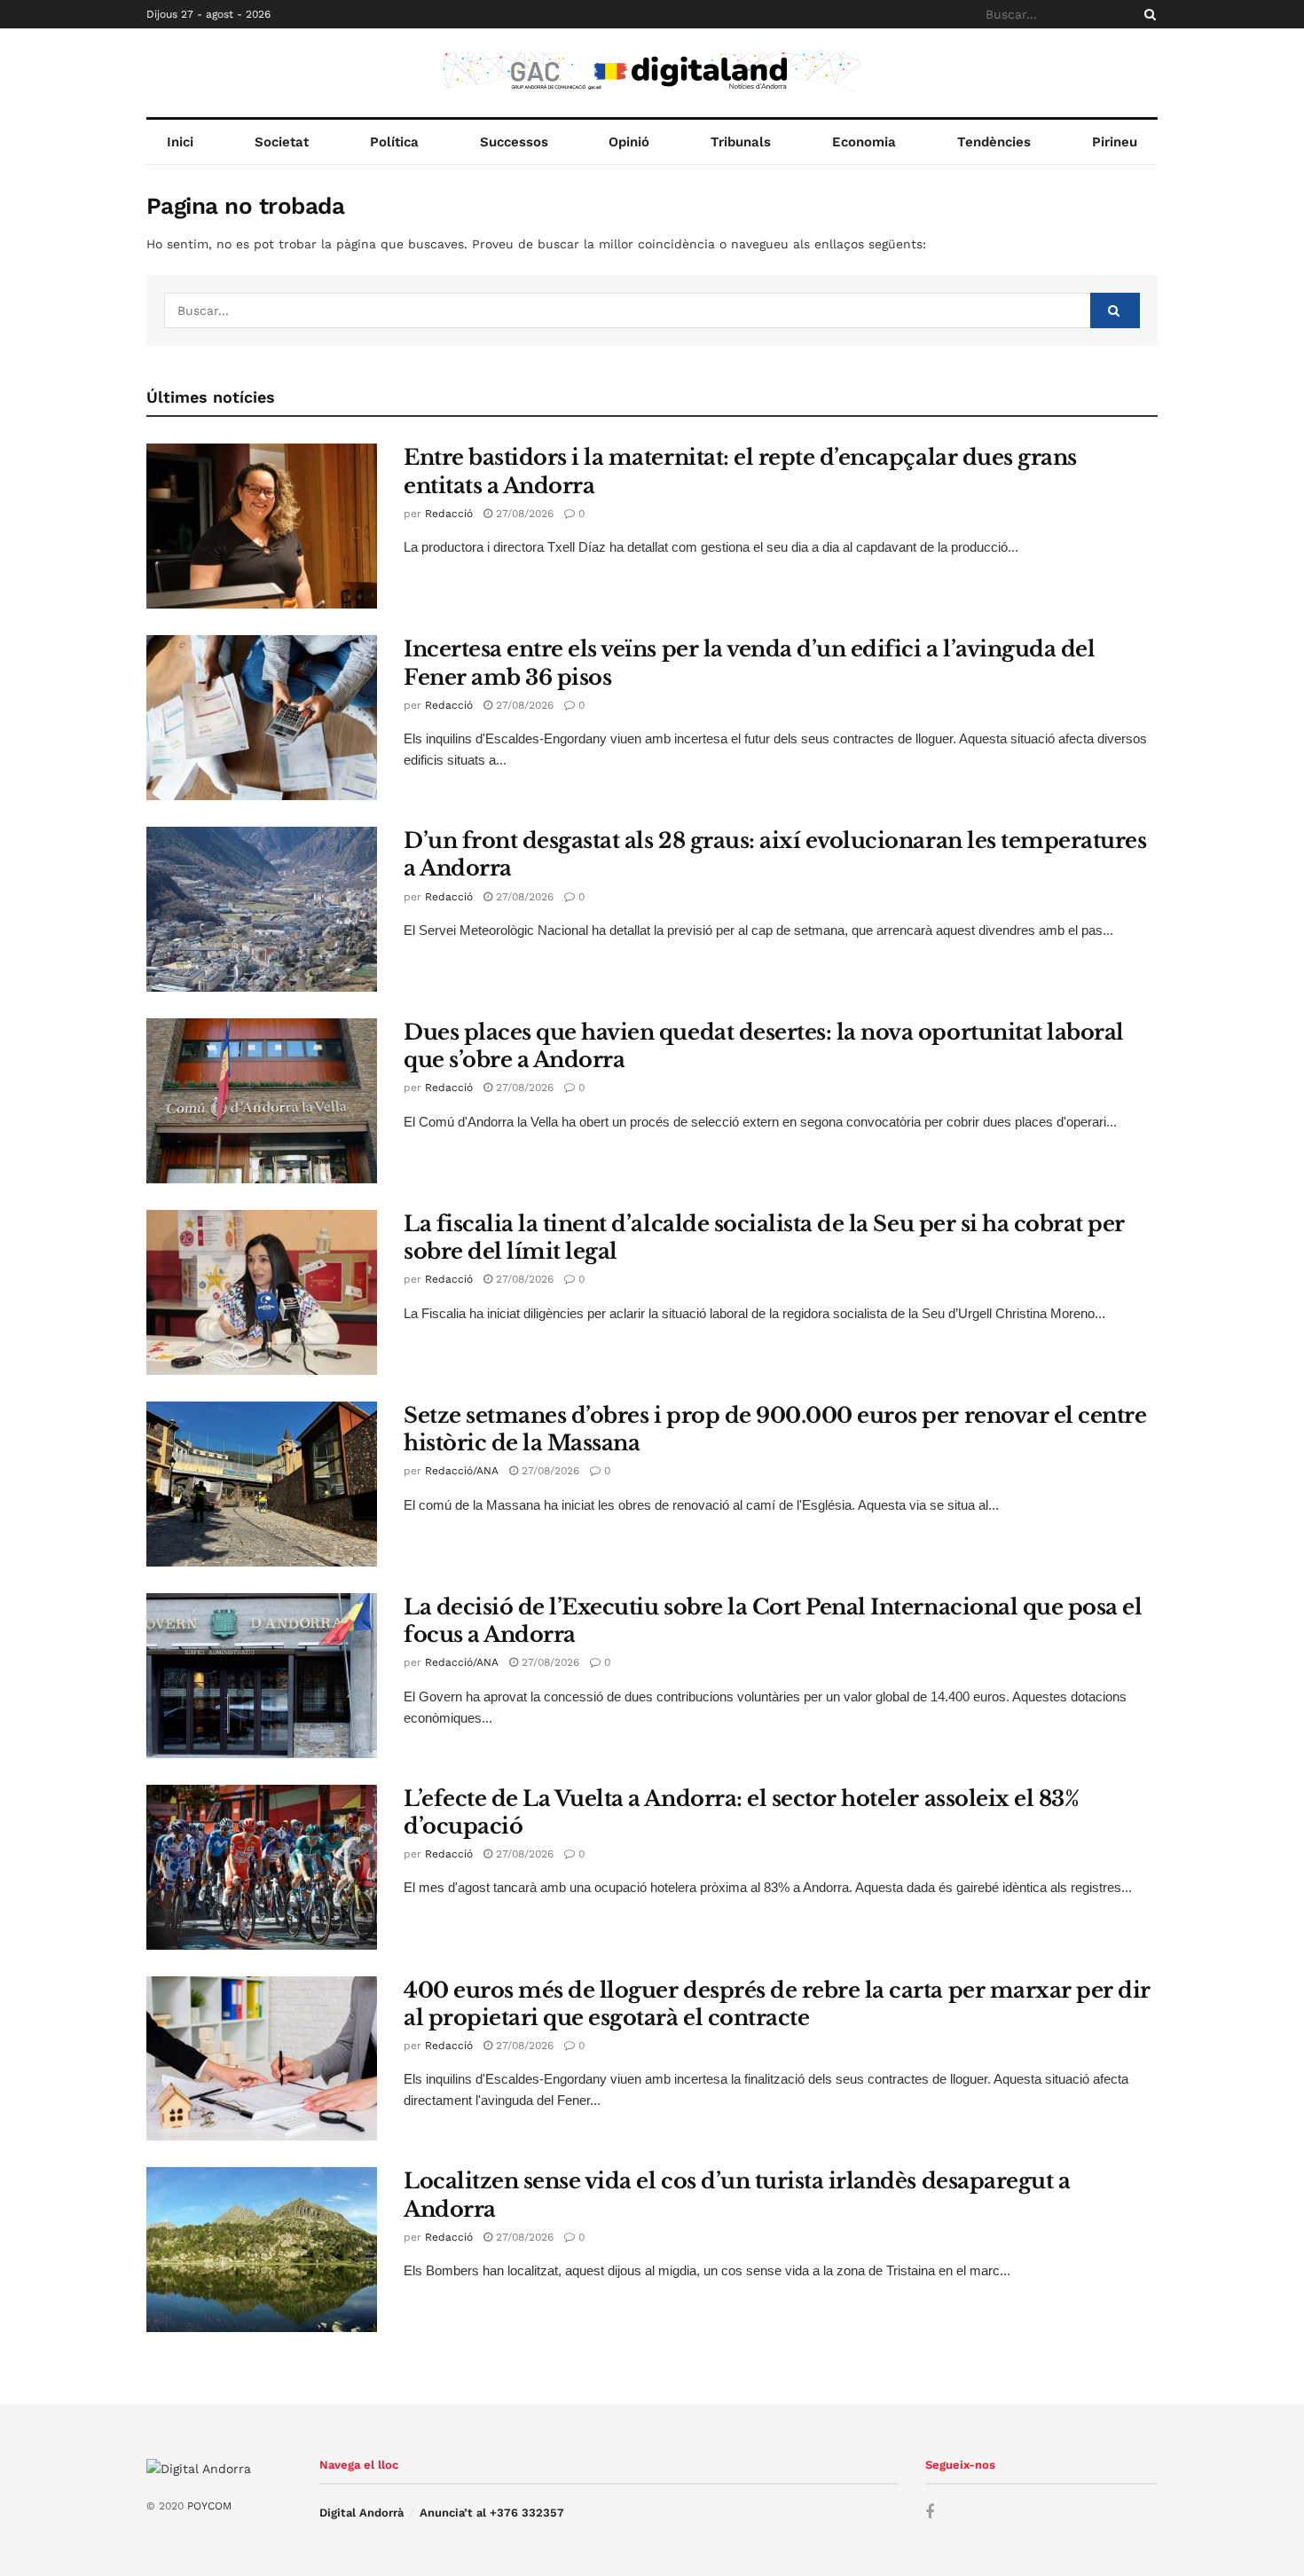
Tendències (994, 142)
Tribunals (741, 142)
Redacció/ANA (462, 1471)
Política (394, 142)
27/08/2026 (523, 514)
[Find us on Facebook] (930, 2513)
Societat (282, 142)
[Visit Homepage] (652, 73)
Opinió (629, 142)
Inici (180, 142)
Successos (514, 142)
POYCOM (209, 2506)
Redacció (449, 514)
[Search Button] (1147, 14)
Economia (864, 142)
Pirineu (1115, 142)
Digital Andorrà (361, 2513)
